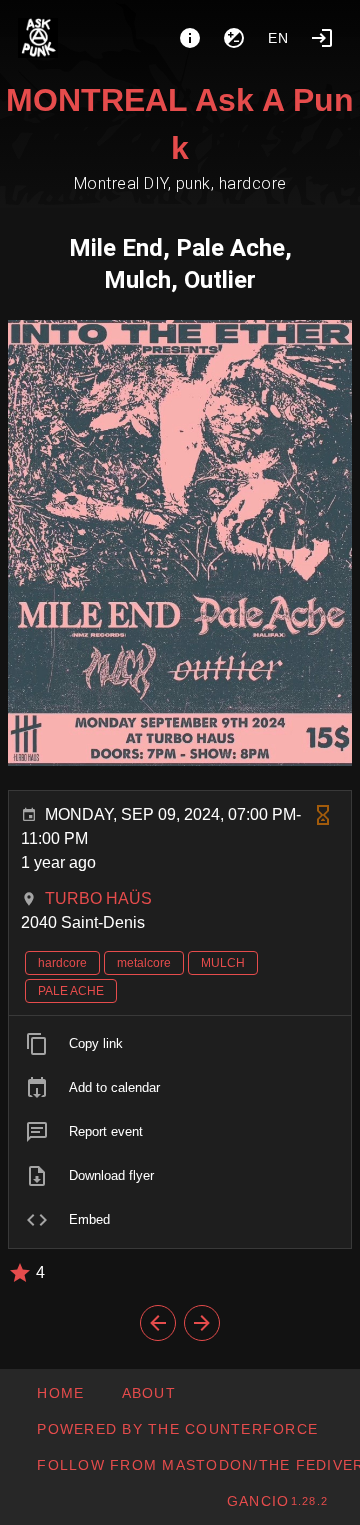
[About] (190, 38)
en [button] (279, 38)
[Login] (322, 38)
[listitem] (180, 1044)
